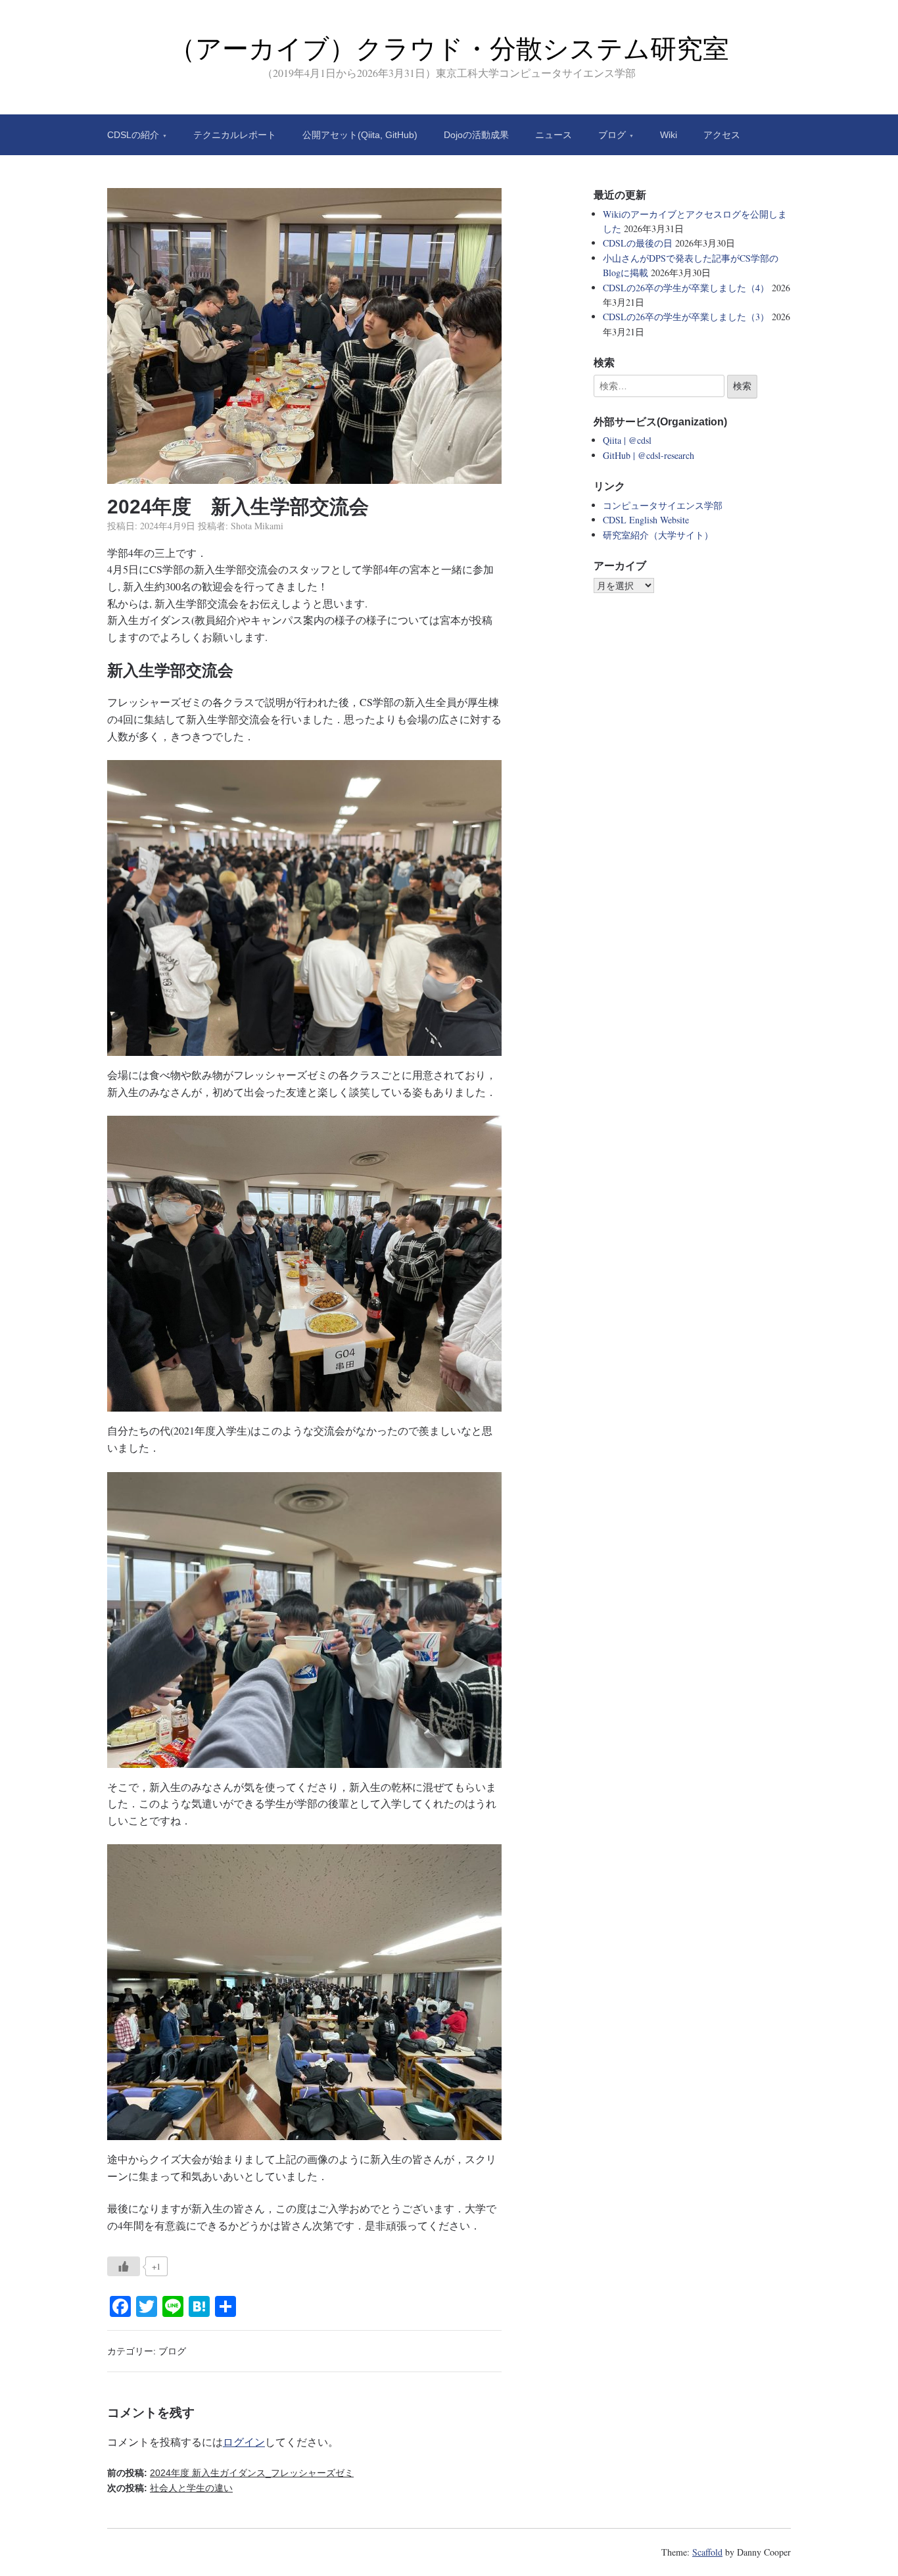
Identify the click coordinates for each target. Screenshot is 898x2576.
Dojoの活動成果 (476, 135)
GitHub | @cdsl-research (649, 455)
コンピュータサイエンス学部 (663, 505)
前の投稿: (230, 2473)
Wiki (669, 135)
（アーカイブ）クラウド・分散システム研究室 (449, 49)
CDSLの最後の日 (638, 243)
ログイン (244, 2442)
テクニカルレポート (235, 135)
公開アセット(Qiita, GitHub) (360, 135)
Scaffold (707, 2552)
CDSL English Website (646, 520)
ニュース (554, 135)
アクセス (722, 135)
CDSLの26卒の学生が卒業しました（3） (686, 317)
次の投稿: (170, 2488)
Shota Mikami (257, 526)
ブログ (612, 135)
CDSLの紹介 (133, 135)
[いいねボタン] (124, 2266)
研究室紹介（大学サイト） (658, 535)
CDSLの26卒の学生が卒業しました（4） (686, 288)
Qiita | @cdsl (627, 440)
